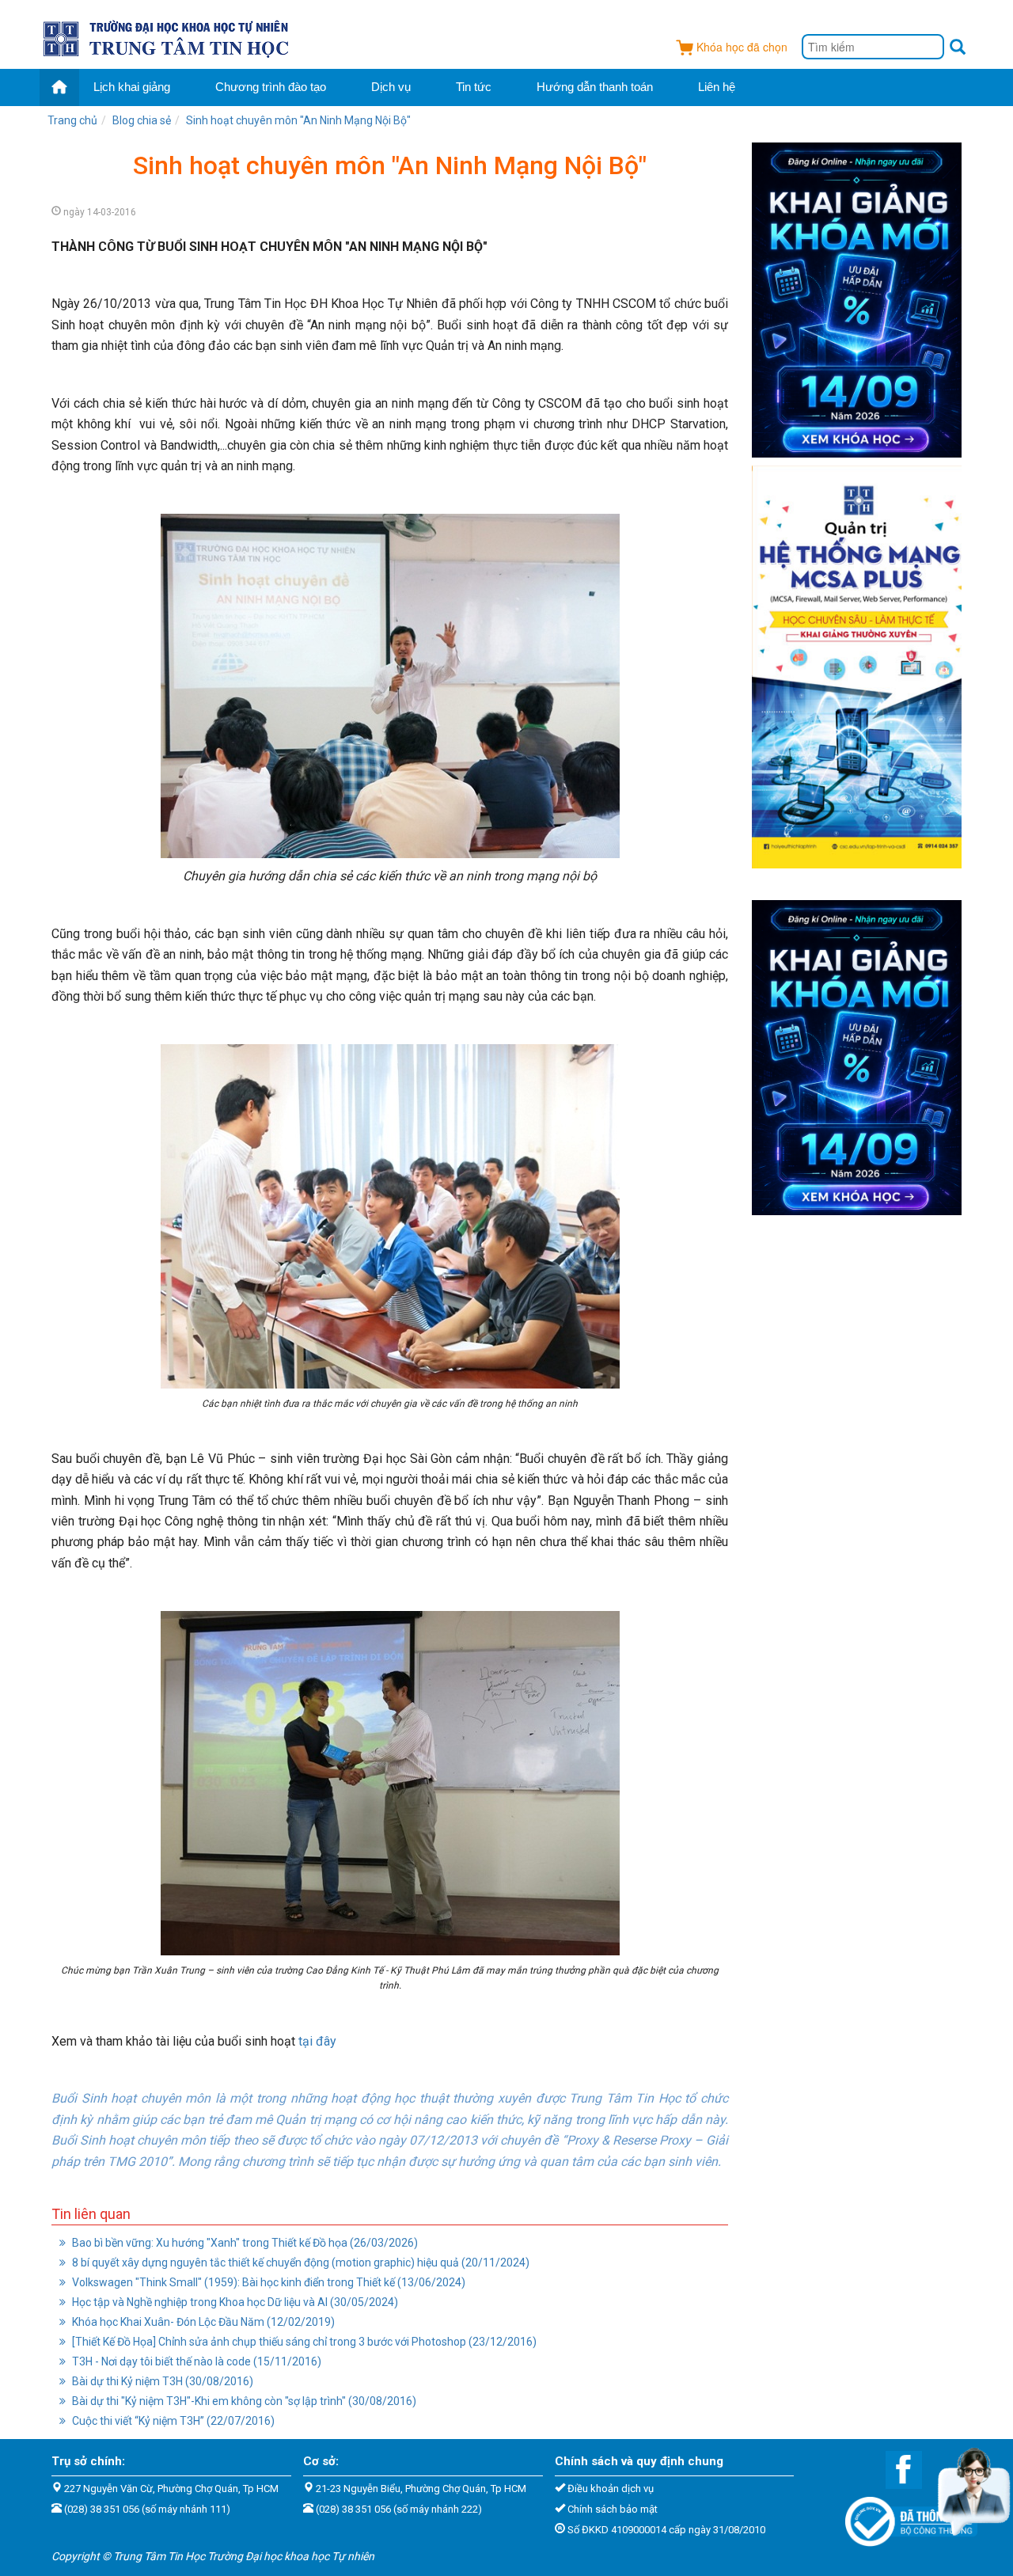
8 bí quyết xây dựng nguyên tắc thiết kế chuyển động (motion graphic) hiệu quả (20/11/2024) (300, 2263)
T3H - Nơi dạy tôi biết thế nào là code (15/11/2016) (195, 2361)
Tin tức (474, 87)
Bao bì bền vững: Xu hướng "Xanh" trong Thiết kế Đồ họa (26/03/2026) (244, 2243)
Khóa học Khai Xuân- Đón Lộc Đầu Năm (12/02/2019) (202, 2322)
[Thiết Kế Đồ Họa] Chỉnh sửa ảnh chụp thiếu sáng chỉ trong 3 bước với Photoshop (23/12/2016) (303, 2342)
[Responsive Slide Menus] (167, 36)
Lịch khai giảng (132, 87)
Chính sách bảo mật (613, 2509)
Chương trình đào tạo (271, 87)
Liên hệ (717, 87)
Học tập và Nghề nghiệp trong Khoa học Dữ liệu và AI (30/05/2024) (234, 2302)
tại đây (317, 2041)
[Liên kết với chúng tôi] (896, 2469)
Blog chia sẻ (142, 120)
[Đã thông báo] (903, 2517)
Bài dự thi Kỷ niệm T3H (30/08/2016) (161, 2381)
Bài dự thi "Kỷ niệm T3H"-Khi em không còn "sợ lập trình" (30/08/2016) (243, 2401)
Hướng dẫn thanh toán (595, 87)
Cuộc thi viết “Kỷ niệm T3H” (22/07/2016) (172, 2421)
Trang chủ (72, 120)
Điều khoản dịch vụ (611, 2489)
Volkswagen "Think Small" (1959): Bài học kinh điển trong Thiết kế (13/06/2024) (267, 2282)
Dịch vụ (391, 87)
